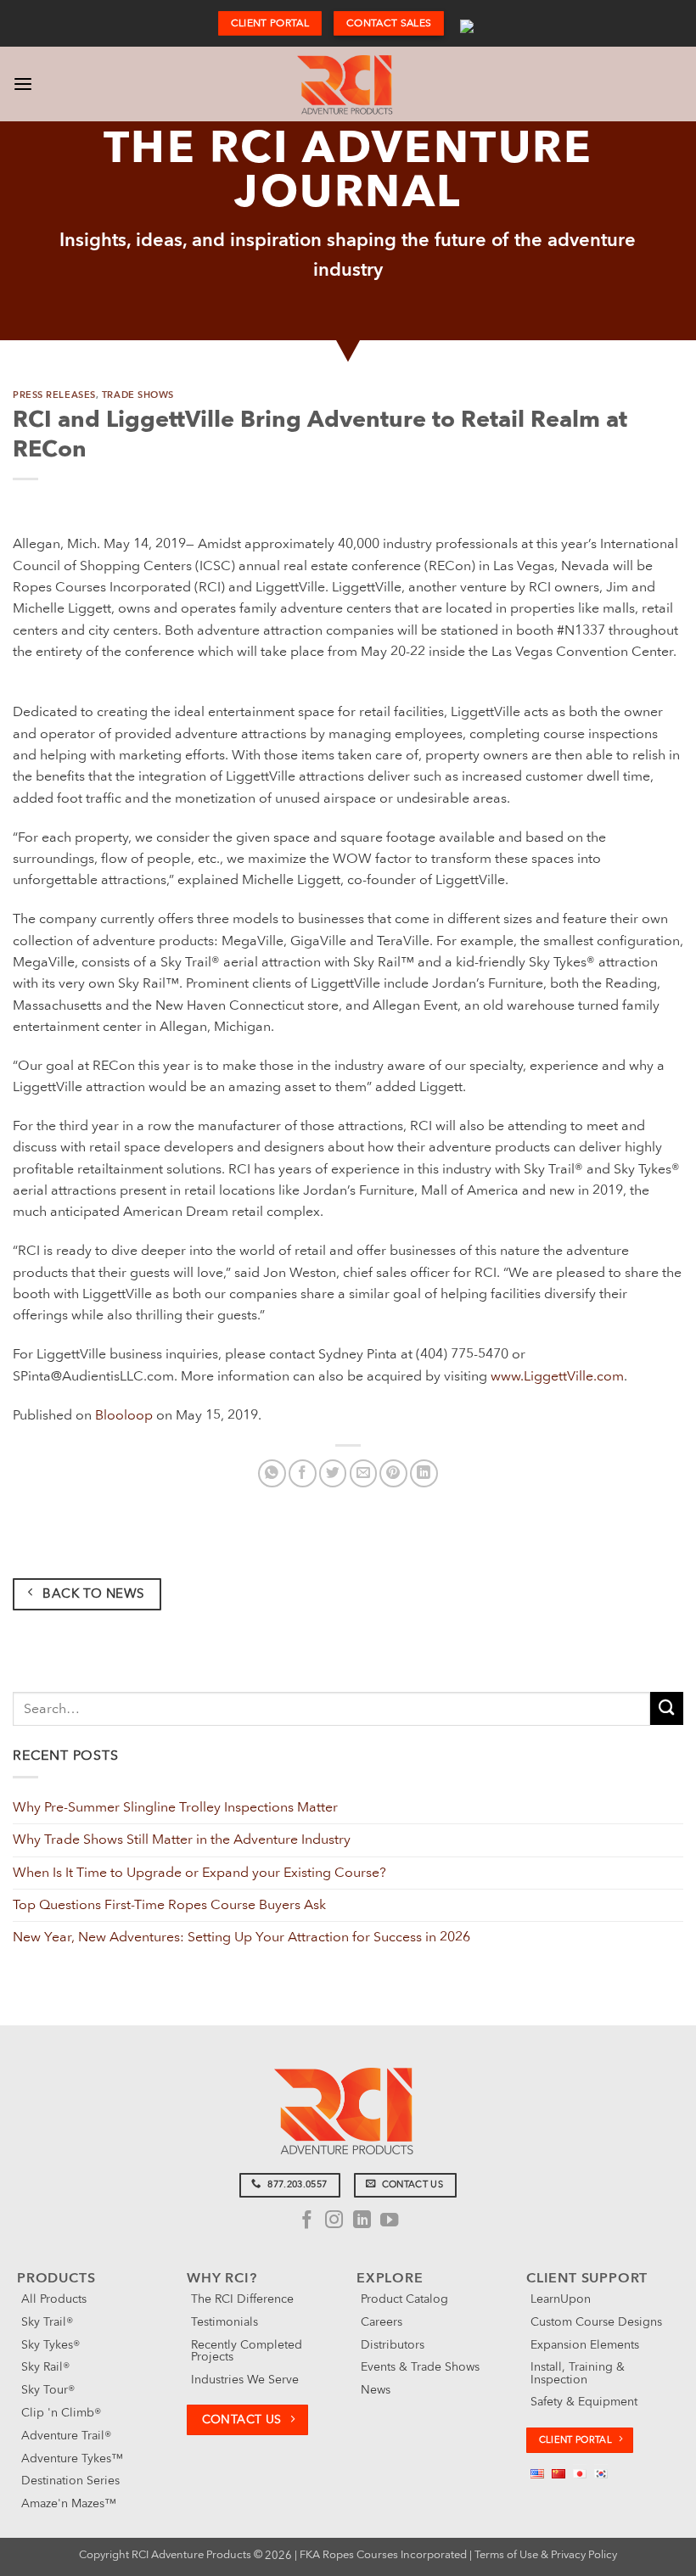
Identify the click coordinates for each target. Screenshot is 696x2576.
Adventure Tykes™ (72, 2458)
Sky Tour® (48, 2390)
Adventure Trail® (66, 2436)
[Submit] (667, 1708)
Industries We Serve (245, 2380)
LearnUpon (561, 2299)
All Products (54, 2299)
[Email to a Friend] (364, 1473)
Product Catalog (404, 2299)
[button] (23, 84)
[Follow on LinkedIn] (361, 2221)
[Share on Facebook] (303, 1473)
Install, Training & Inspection (578, 2373)
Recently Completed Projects (247, 2351)
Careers (382, 2322)
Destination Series (70, 2481)
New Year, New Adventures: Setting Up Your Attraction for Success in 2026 (241, 1937)
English (467, 24)
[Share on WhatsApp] (272, 1473)
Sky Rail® (45, 2367)
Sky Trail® (47, 2322)
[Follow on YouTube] (388, 2221)
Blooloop (124, 1415)
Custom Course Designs (596, 2322)
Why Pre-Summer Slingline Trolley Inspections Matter (175, 1807)
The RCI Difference (242, 2299)
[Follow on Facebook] (307, 2221)
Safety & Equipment (584, 2402)
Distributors (393, 2345)
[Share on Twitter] (333, 1473)
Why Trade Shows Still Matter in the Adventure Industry (182, 1840)
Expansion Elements (585, 2345)
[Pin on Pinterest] (393, 1473)
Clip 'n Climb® (61, 2413)
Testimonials (225, 2322)
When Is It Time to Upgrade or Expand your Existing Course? (199, 1873)
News (376, 2390)
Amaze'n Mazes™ (69, 2503)
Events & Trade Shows (420, 2367)
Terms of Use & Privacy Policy (546, 2555)
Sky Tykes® (51, 2345)
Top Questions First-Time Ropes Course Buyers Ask (169, 1905)
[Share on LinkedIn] (424, 1473)
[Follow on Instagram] (334, 2221)
